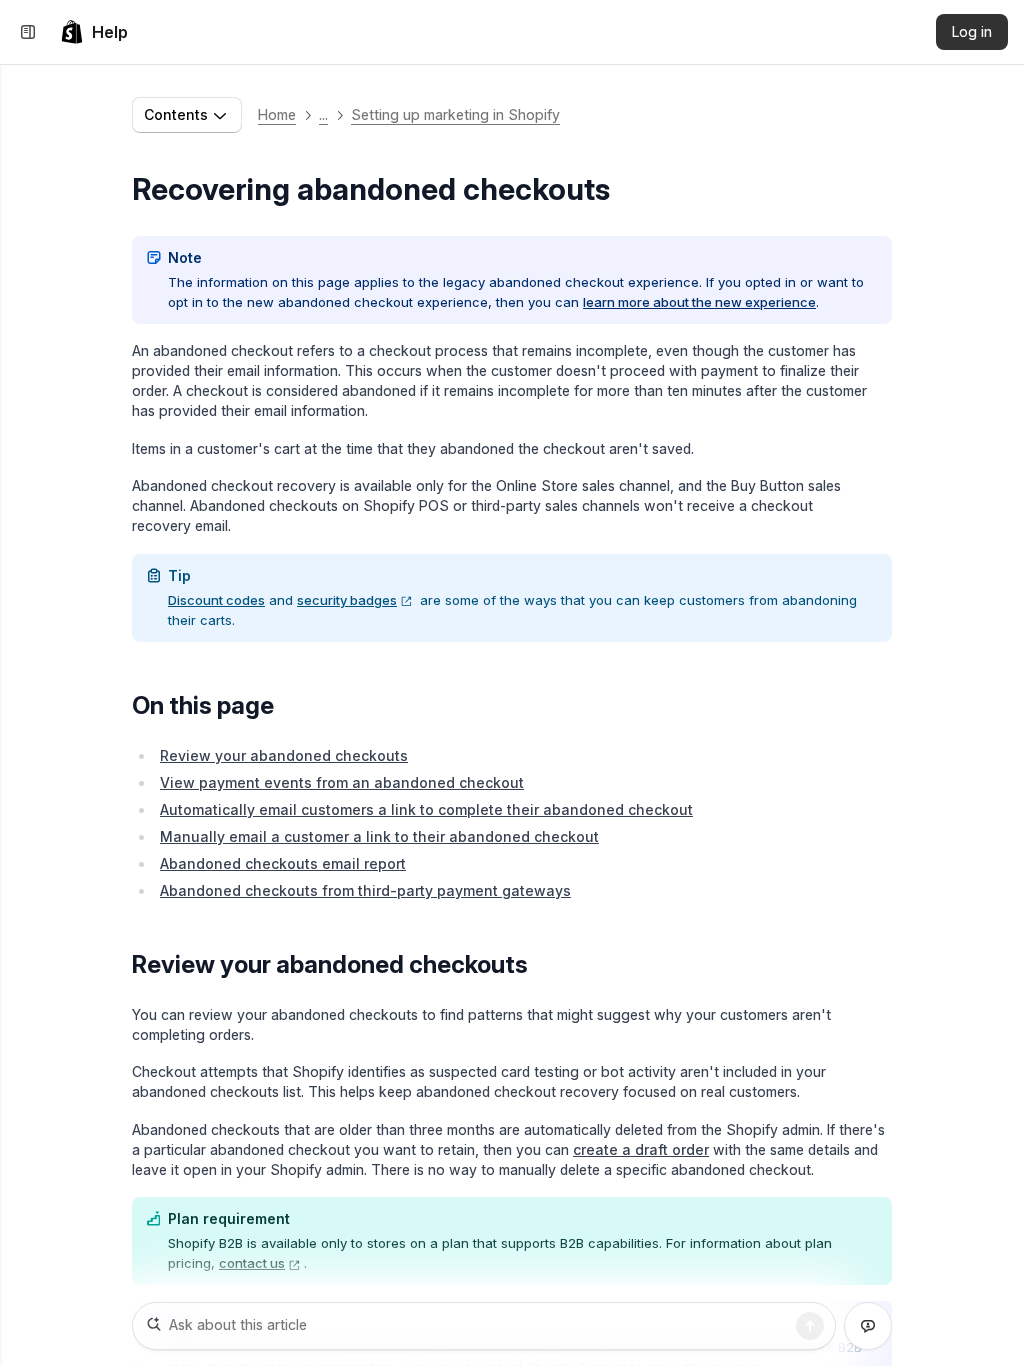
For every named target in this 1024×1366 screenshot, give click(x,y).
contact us (252, 1263)
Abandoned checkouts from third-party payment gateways (365, 890)
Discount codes (216, 600)
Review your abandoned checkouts (284, 755)
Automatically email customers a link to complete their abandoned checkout (426, 809)
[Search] (810, 1326)
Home (277, 114)
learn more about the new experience (699, 302)
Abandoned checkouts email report (283, 863)
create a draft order (641, 1149)
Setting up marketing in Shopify (455, 114)
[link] (94, 32)
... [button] (323, 114)
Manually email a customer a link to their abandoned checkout (379, 836)
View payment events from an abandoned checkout (342, 782)
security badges (347, 600)
